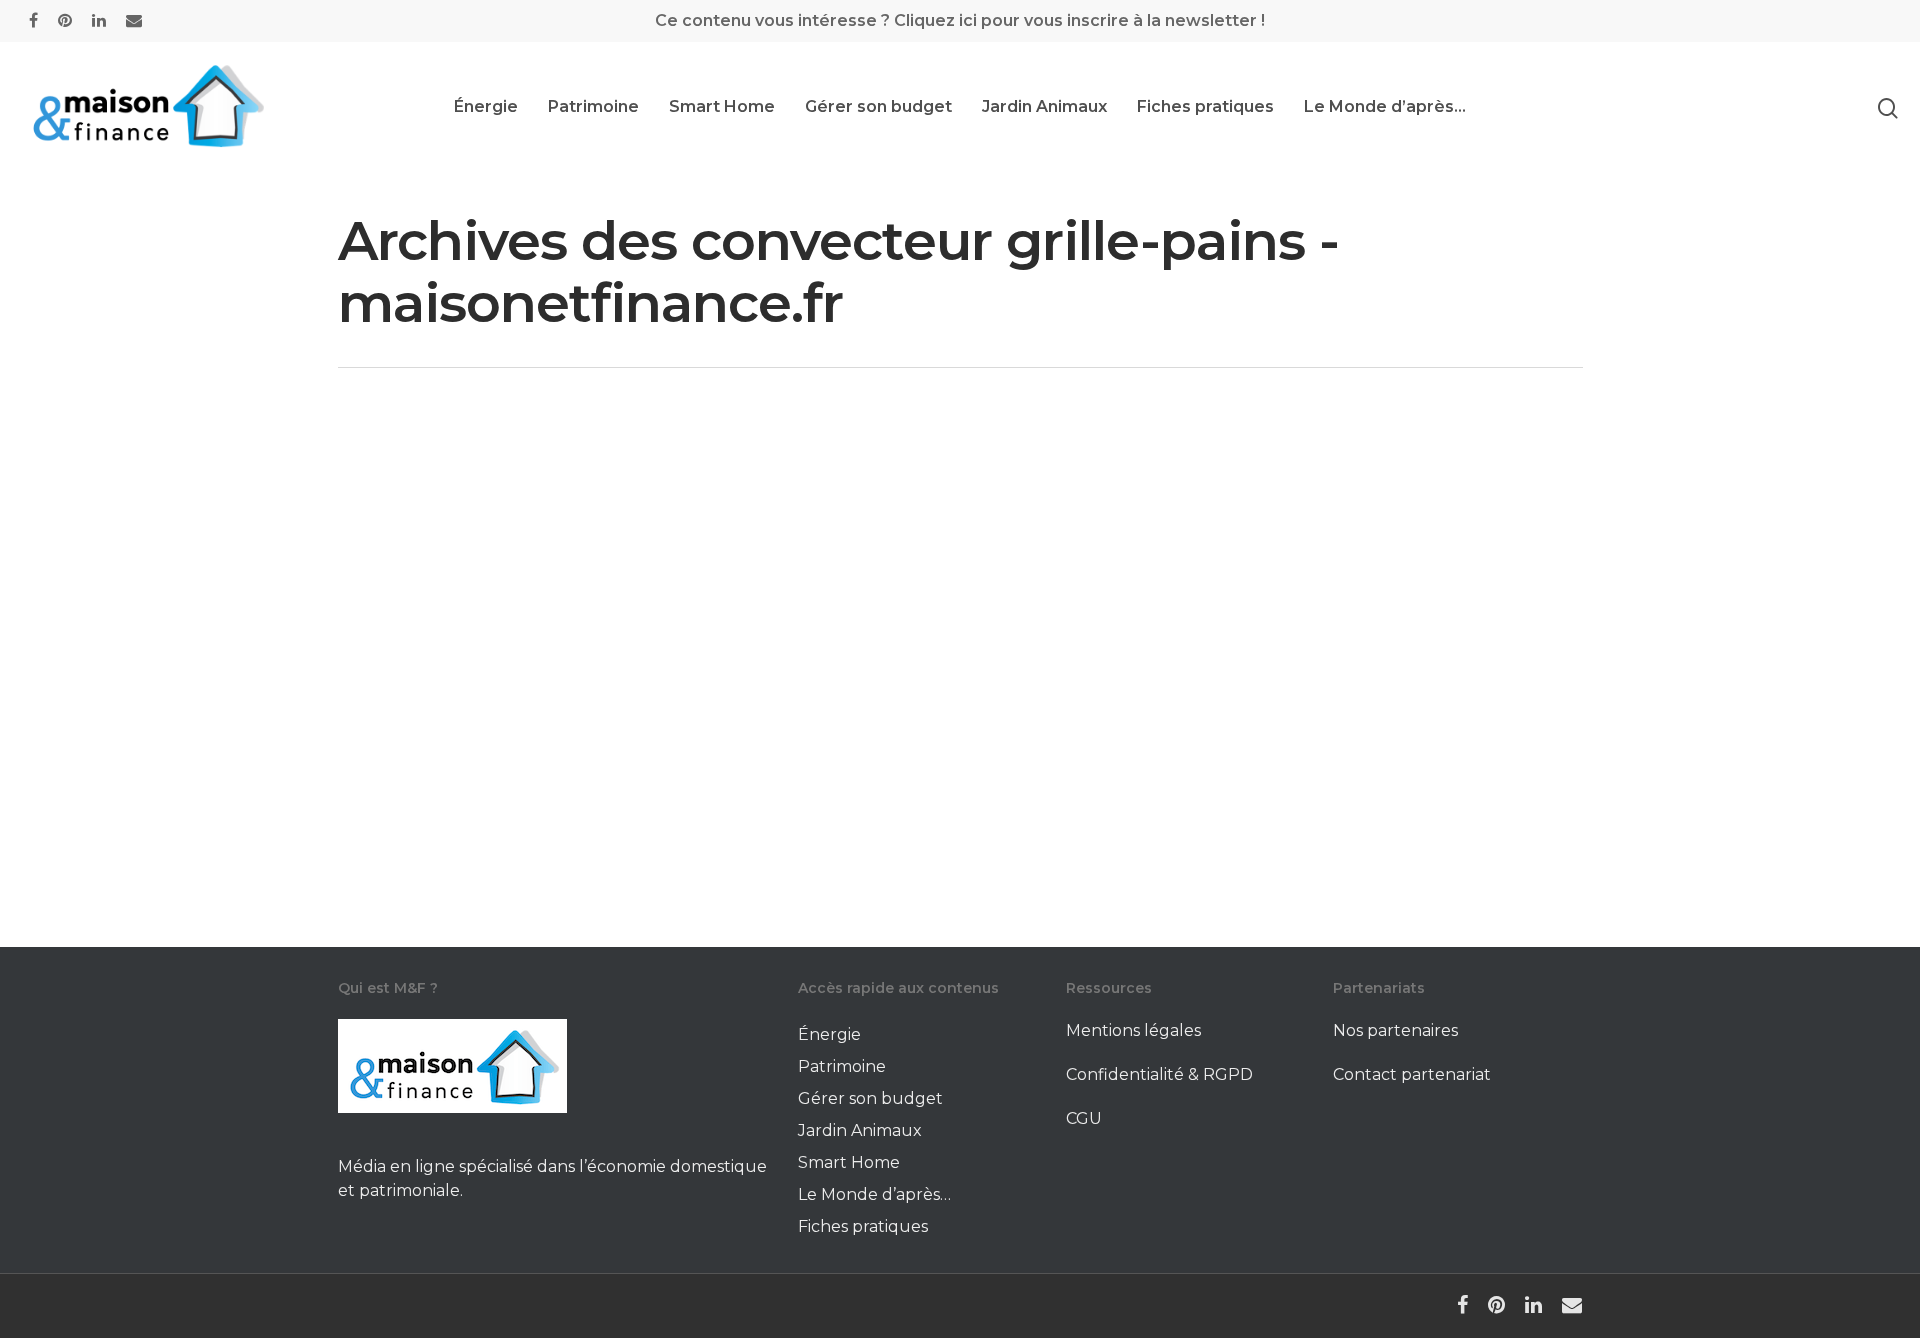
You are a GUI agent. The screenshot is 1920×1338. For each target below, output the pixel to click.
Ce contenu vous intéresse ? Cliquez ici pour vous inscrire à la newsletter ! (960, 20)
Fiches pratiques (1205, 107)
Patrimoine (593, 107)
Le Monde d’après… (1385, 107)
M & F (439, 902)
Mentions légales (1133, 1030)
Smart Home (722, 107)
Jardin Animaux (1044, 107)
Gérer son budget (878, 107)
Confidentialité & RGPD (1159, 1074)
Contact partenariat (1412, 1074)
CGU (1084, 1118)
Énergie (486, 107)
